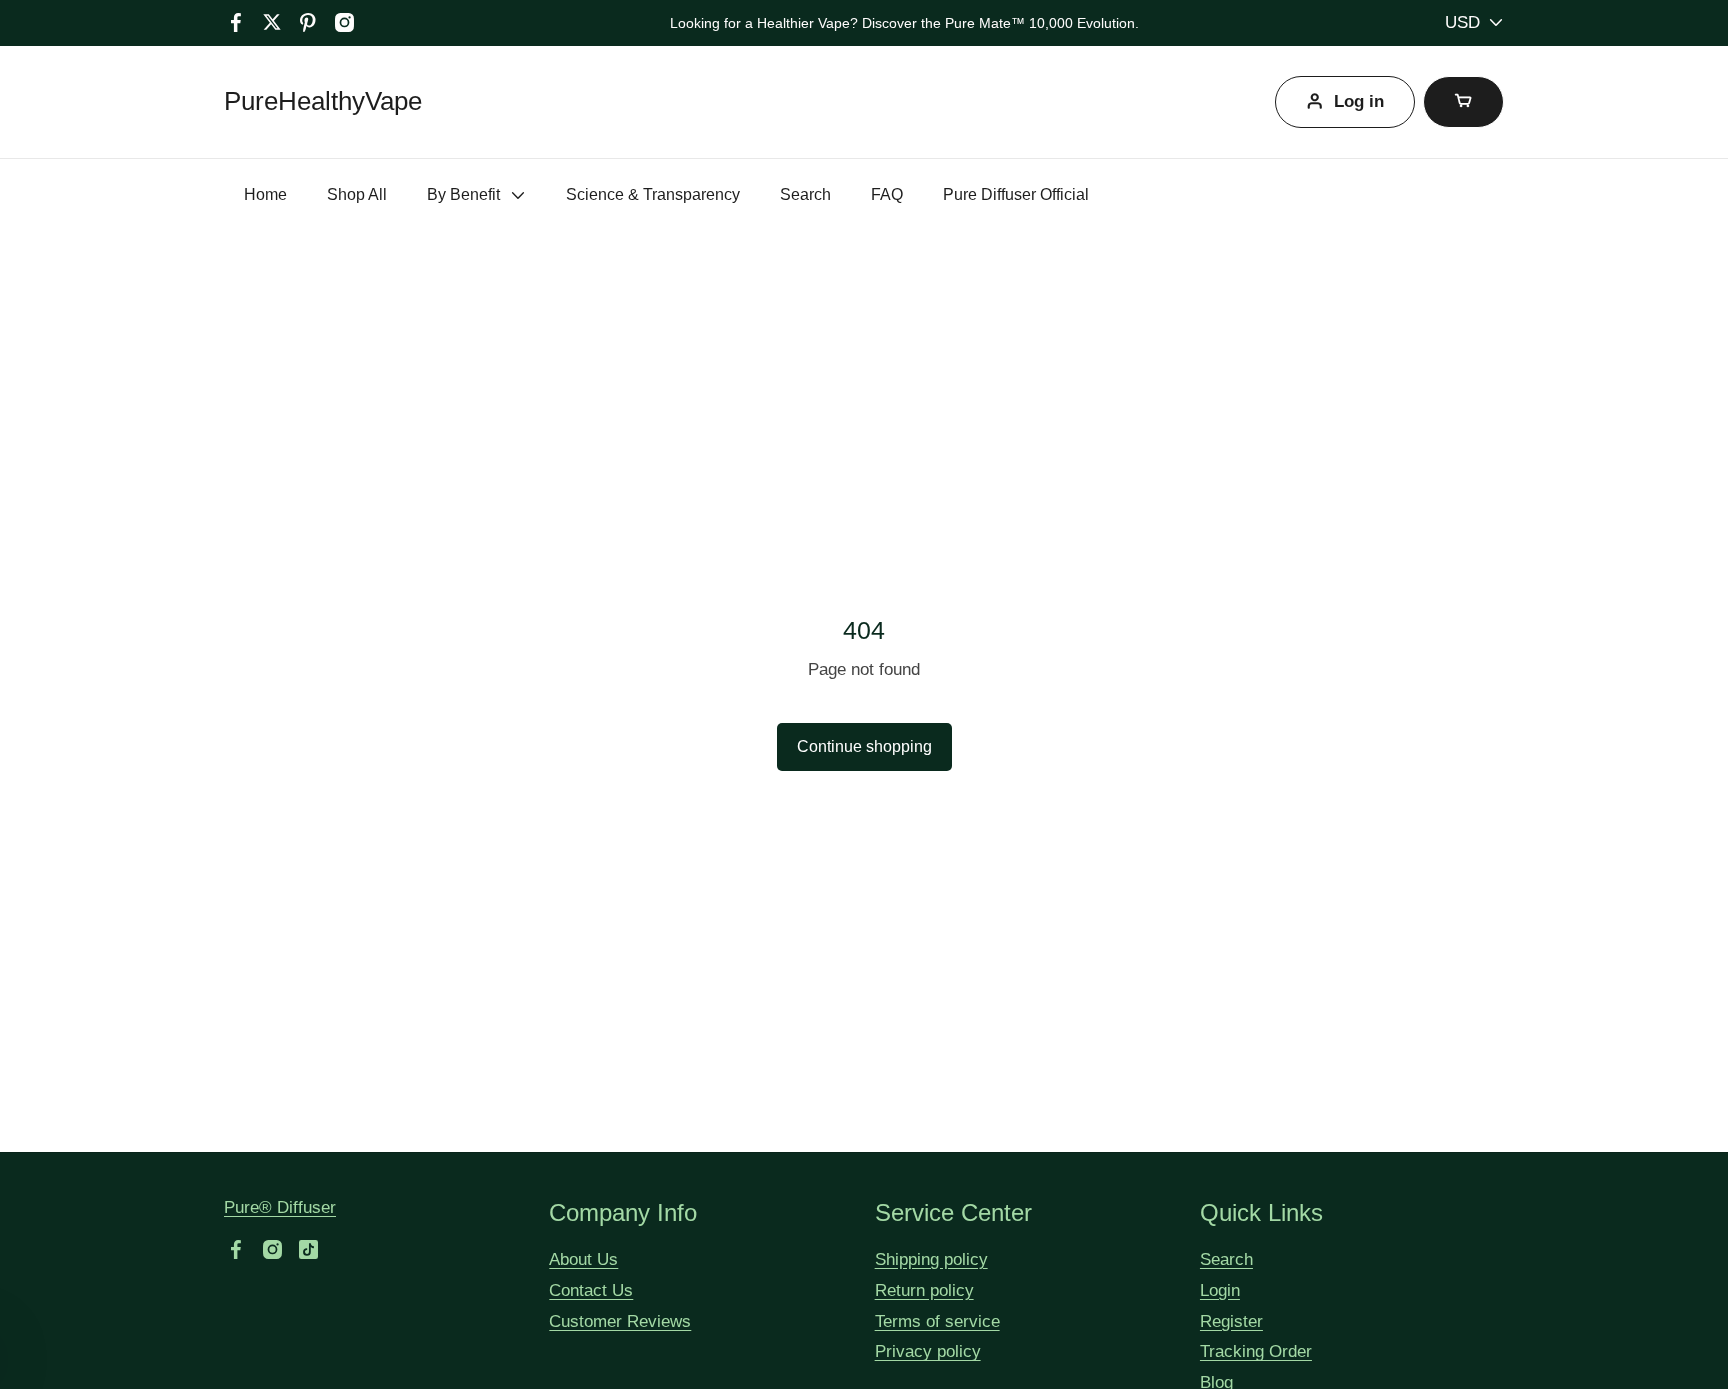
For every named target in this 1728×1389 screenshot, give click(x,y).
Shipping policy (931, 1259)
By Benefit (463, 194)
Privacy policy (928, 1351)
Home (265, 194)
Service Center (953, 1212)
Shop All (357, 194)
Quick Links (1261, 1212)
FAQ (887, 194)
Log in (1359, 101)
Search (805, 194)
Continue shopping (864, 746)
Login (1220, 1290)
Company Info (623, 1212)
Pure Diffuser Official (1016, 194)
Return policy (924, 1290)
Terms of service (937, 1321)
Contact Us (591, 1290)
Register (1231, 1321)
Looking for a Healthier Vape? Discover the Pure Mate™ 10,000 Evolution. (904, 23)
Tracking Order (1256, 1351)
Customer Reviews (620, 1321)
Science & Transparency (653, 194)
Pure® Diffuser (280, 1207)
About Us (583, 1259)
